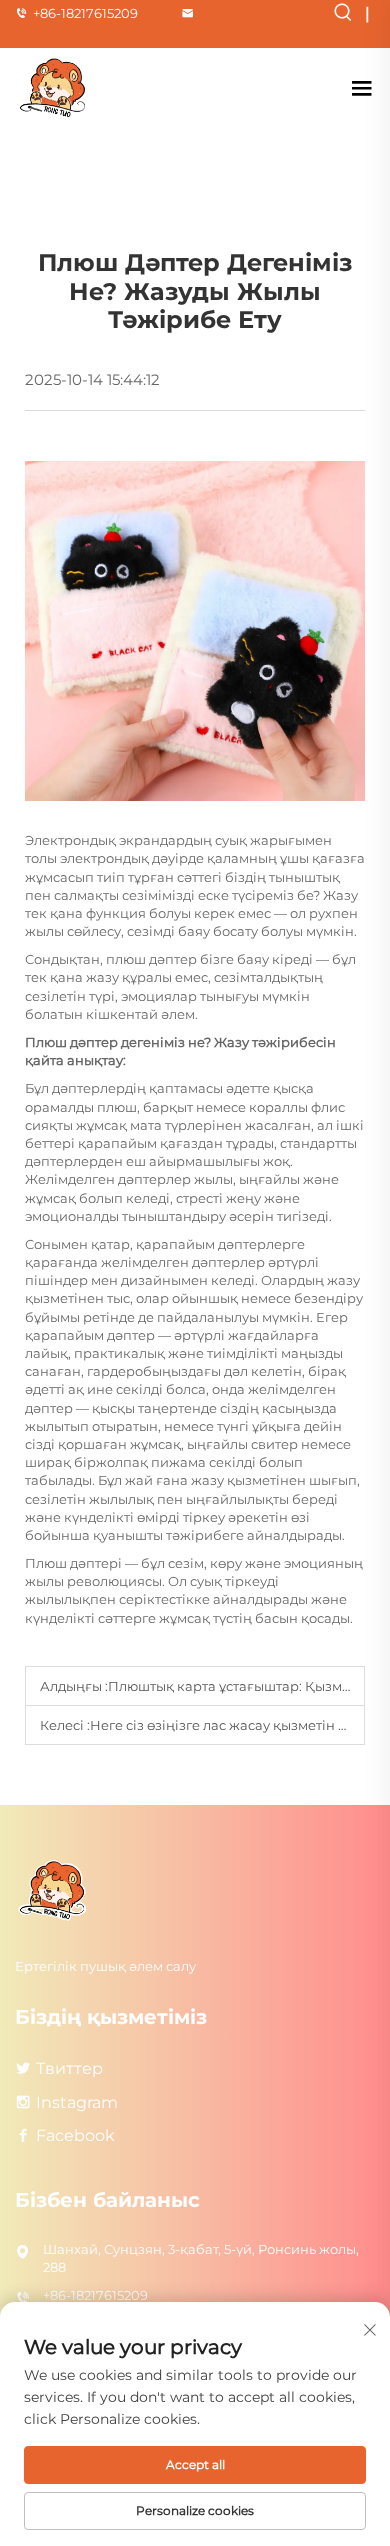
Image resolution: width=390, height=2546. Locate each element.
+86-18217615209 (85, 13)
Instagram (77, 2102)
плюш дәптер (153, 959)
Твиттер (69, 2068)
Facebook (75, 2135)
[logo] (55, 87)
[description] (54, 1889)
